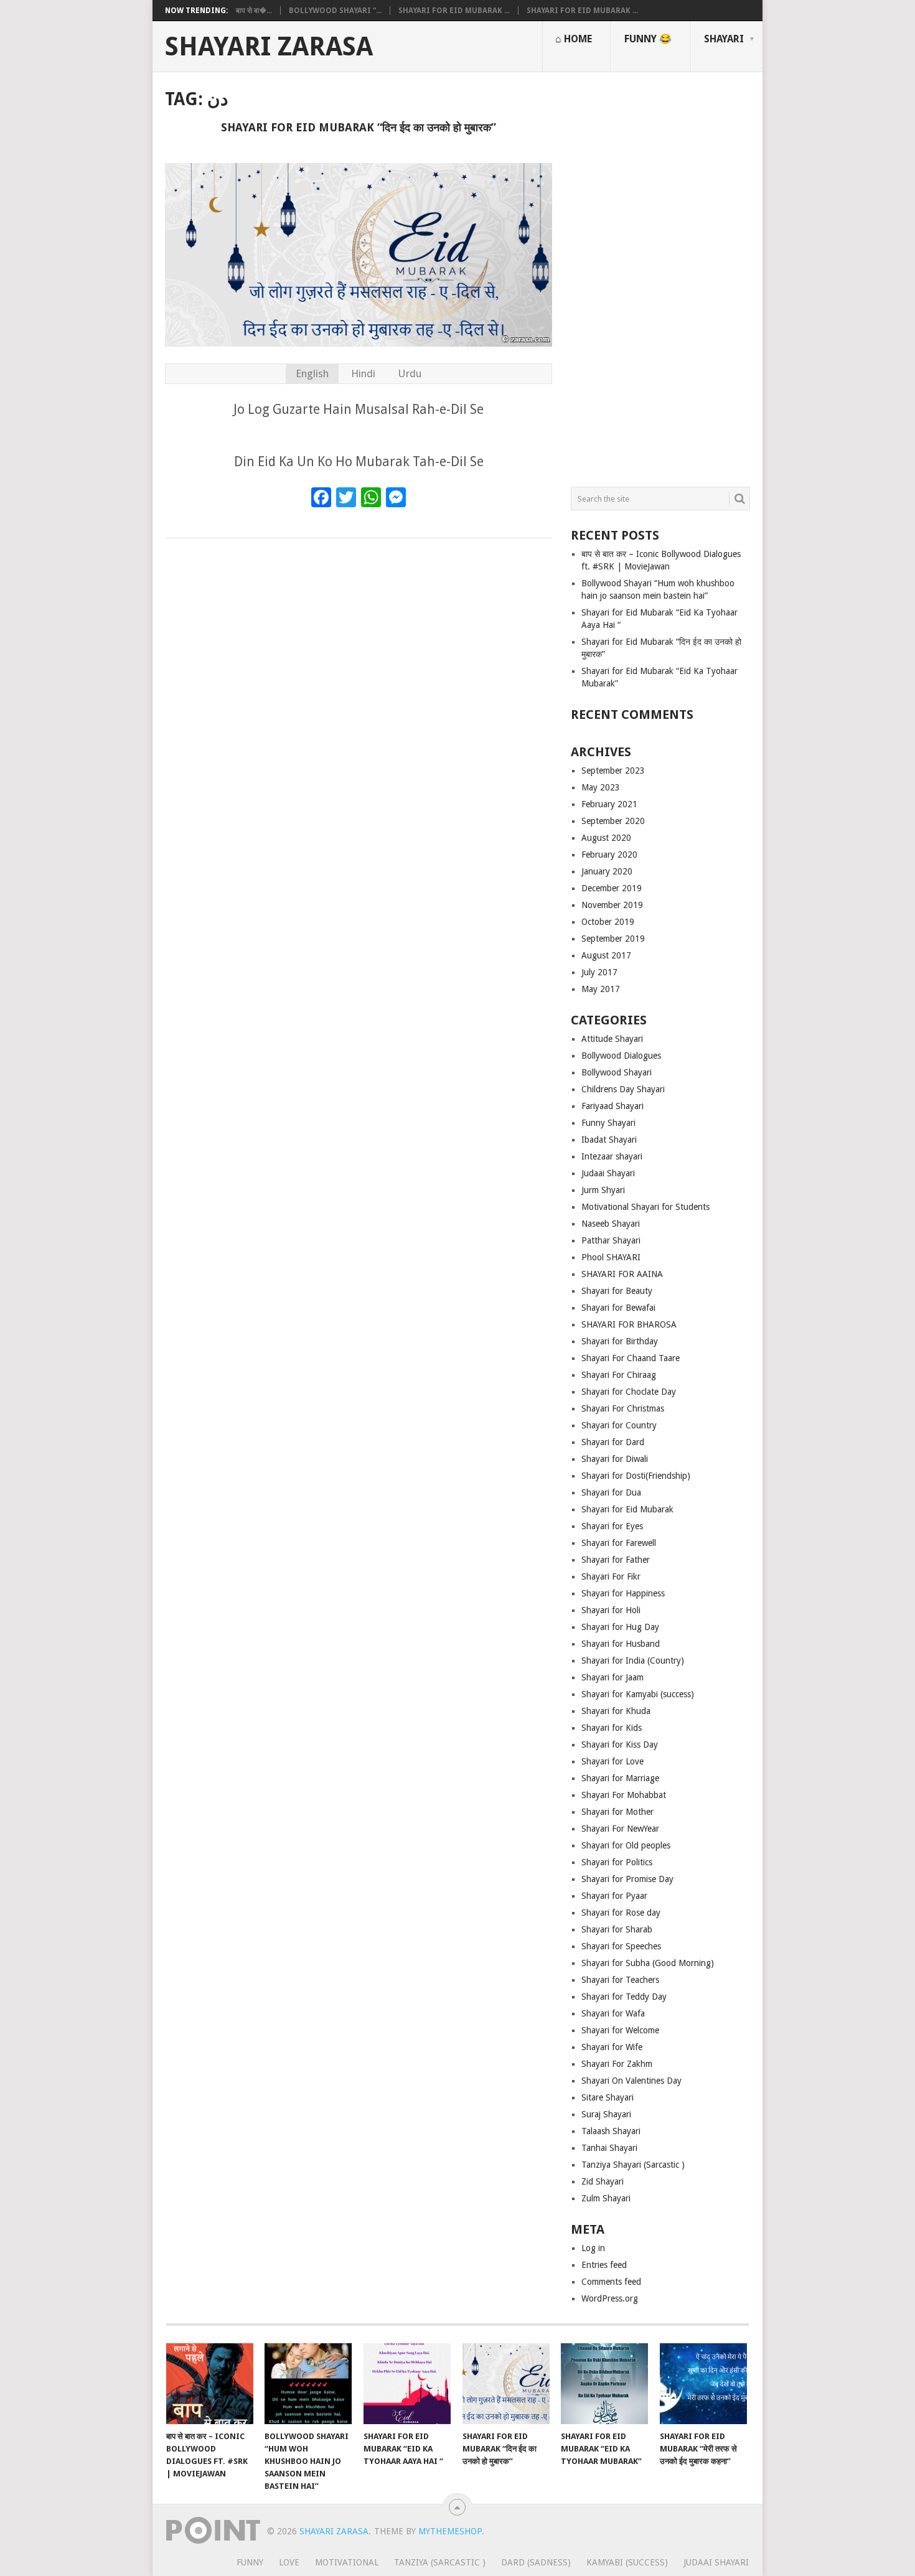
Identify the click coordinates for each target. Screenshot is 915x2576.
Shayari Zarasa (269, 47)
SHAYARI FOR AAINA (622, 1274)
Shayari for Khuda (616, 1711)
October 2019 (608, 922)
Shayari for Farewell (619, 1543)
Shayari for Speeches (621, 1946)
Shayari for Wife (612, 2047)
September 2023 (613, 770)
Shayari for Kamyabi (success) (638, 1694)
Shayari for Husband (621, 1644)
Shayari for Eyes (612, 1526)
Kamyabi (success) (627, 2562)
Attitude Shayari (612, 1039)
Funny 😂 (648, 39)
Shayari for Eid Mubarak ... (454, 11)
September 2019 (613, 939)
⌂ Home (574, 39)
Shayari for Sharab (617, 1929)
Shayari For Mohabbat (624, 1795)
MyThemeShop (450, 2531)
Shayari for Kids (612, 1728)
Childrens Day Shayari (623, 1089)
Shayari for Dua (611, 1492)
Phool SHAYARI (611, 1257)
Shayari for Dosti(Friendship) (636, 1476)
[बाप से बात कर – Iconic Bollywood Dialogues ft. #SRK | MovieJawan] (210, 2384)
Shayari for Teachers (620, 1980)
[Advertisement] (660, 274)
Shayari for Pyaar (614, 1896)
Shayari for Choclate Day (629, 1392)
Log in (593, 2248)
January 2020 (607, 871)
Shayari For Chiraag (619, 1375)
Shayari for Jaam (612, 1677)
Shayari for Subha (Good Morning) (648, 1963)
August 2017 (606, 955)
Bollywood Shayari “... (335, 11)
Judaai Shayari (608, 1173)
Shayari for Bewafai (618, 1308)
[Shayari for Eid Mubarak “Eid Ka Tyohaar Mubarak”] (604, 2384)
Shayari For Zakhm (617, 2064)
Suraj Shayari (606, 2114)
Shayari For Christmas (623, 1408)
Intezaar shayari (612, 1156)
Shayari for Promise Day (627, 1879)
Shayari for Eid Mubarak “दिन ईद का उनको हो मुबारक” (359, 127)
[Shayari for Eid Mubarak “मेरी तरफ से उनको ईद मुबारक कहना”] (703, 2384)
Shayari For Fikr (611, 1576)
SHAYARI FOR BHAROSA (629, 1324)
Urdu (410, 373)
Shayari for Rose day (621, 1913)
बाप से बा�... (254, 11)
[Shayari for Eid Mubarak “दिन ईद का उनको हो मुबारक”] (506, 2384)
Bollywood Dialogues (621, 1056)
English (312, 373)
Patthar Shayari (611, 1240)
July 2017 (599, 972)
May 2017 (601, 989)
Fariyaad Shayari (612, 1106)
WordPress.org (610, 2298)
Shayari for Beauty (617, 1291)
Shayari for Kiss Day (620, 1745)
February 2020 (609, 855)
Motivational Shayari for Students (645, 1207)
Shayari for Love (612, 1761)
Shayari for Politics (617, 1862)
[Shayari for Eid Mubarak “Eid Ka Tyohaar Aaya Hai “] (407, 2384)
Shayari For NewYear (620, 1829)
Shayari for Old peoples (626, 1845)
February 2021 (609, 804)
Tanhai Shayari (609, 2148)
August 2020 (606, 838)
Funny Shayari (608, 1123)
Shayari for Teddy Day (624, 1997)
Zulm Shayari (606, 2198)
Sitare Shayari (608, 2097)
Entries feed (604, 2265)
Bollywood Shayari (617, 1072)
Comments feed (611, 2282)
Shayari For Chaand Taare (631, 1358)
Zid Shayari (603, 2181)
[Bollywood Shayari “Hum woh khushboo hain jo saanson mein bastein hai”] (308, 2384)
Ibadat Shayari (609, 1140)
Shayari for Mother (617, 1812)
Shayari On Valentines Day (631, 2081)
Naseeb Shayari (611, 1224)
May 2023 (601, 787)
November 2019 (612, 905)
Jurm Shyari (603, 1190)
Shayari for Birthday (620, 1341)
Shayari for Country (619, 1425)
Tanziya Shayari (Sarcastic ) (633, 2165)
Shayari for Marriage (620, 1778)
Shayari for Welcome (620, 2030)
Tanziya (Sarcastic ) (440, 2562)
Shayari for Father (616, 1560)
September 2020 (613, 821)
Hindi (363, 373)
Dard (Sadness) (536, 2562)
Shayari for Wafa (613, 2013)
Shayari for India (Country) (633, 1660)
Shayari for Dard (613, 1442)
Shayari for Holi (611, 1610)
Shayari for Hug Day (620, 1627)
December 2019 (612, 888)
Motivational (347, 2562)
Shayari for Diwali (615, 1459)
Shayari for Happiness (623, 1593)
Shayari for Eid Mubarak (627, 1509)
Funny (250, 2562)
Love (289, 2562)
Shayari (724, 39)
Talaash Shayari (611, 2131)
